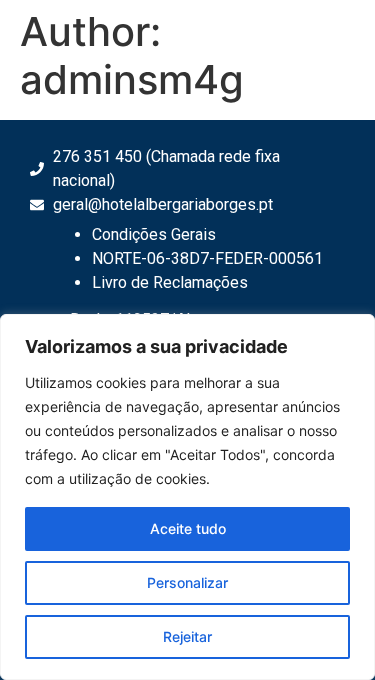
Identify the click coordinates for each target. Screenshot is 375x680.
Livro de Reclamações (170, 282)
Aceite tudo (188, 528)
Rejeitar (187, 636)
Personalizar (187, 582)
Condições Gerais (154, 234)
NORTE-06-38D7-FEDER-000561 (207, 258)
